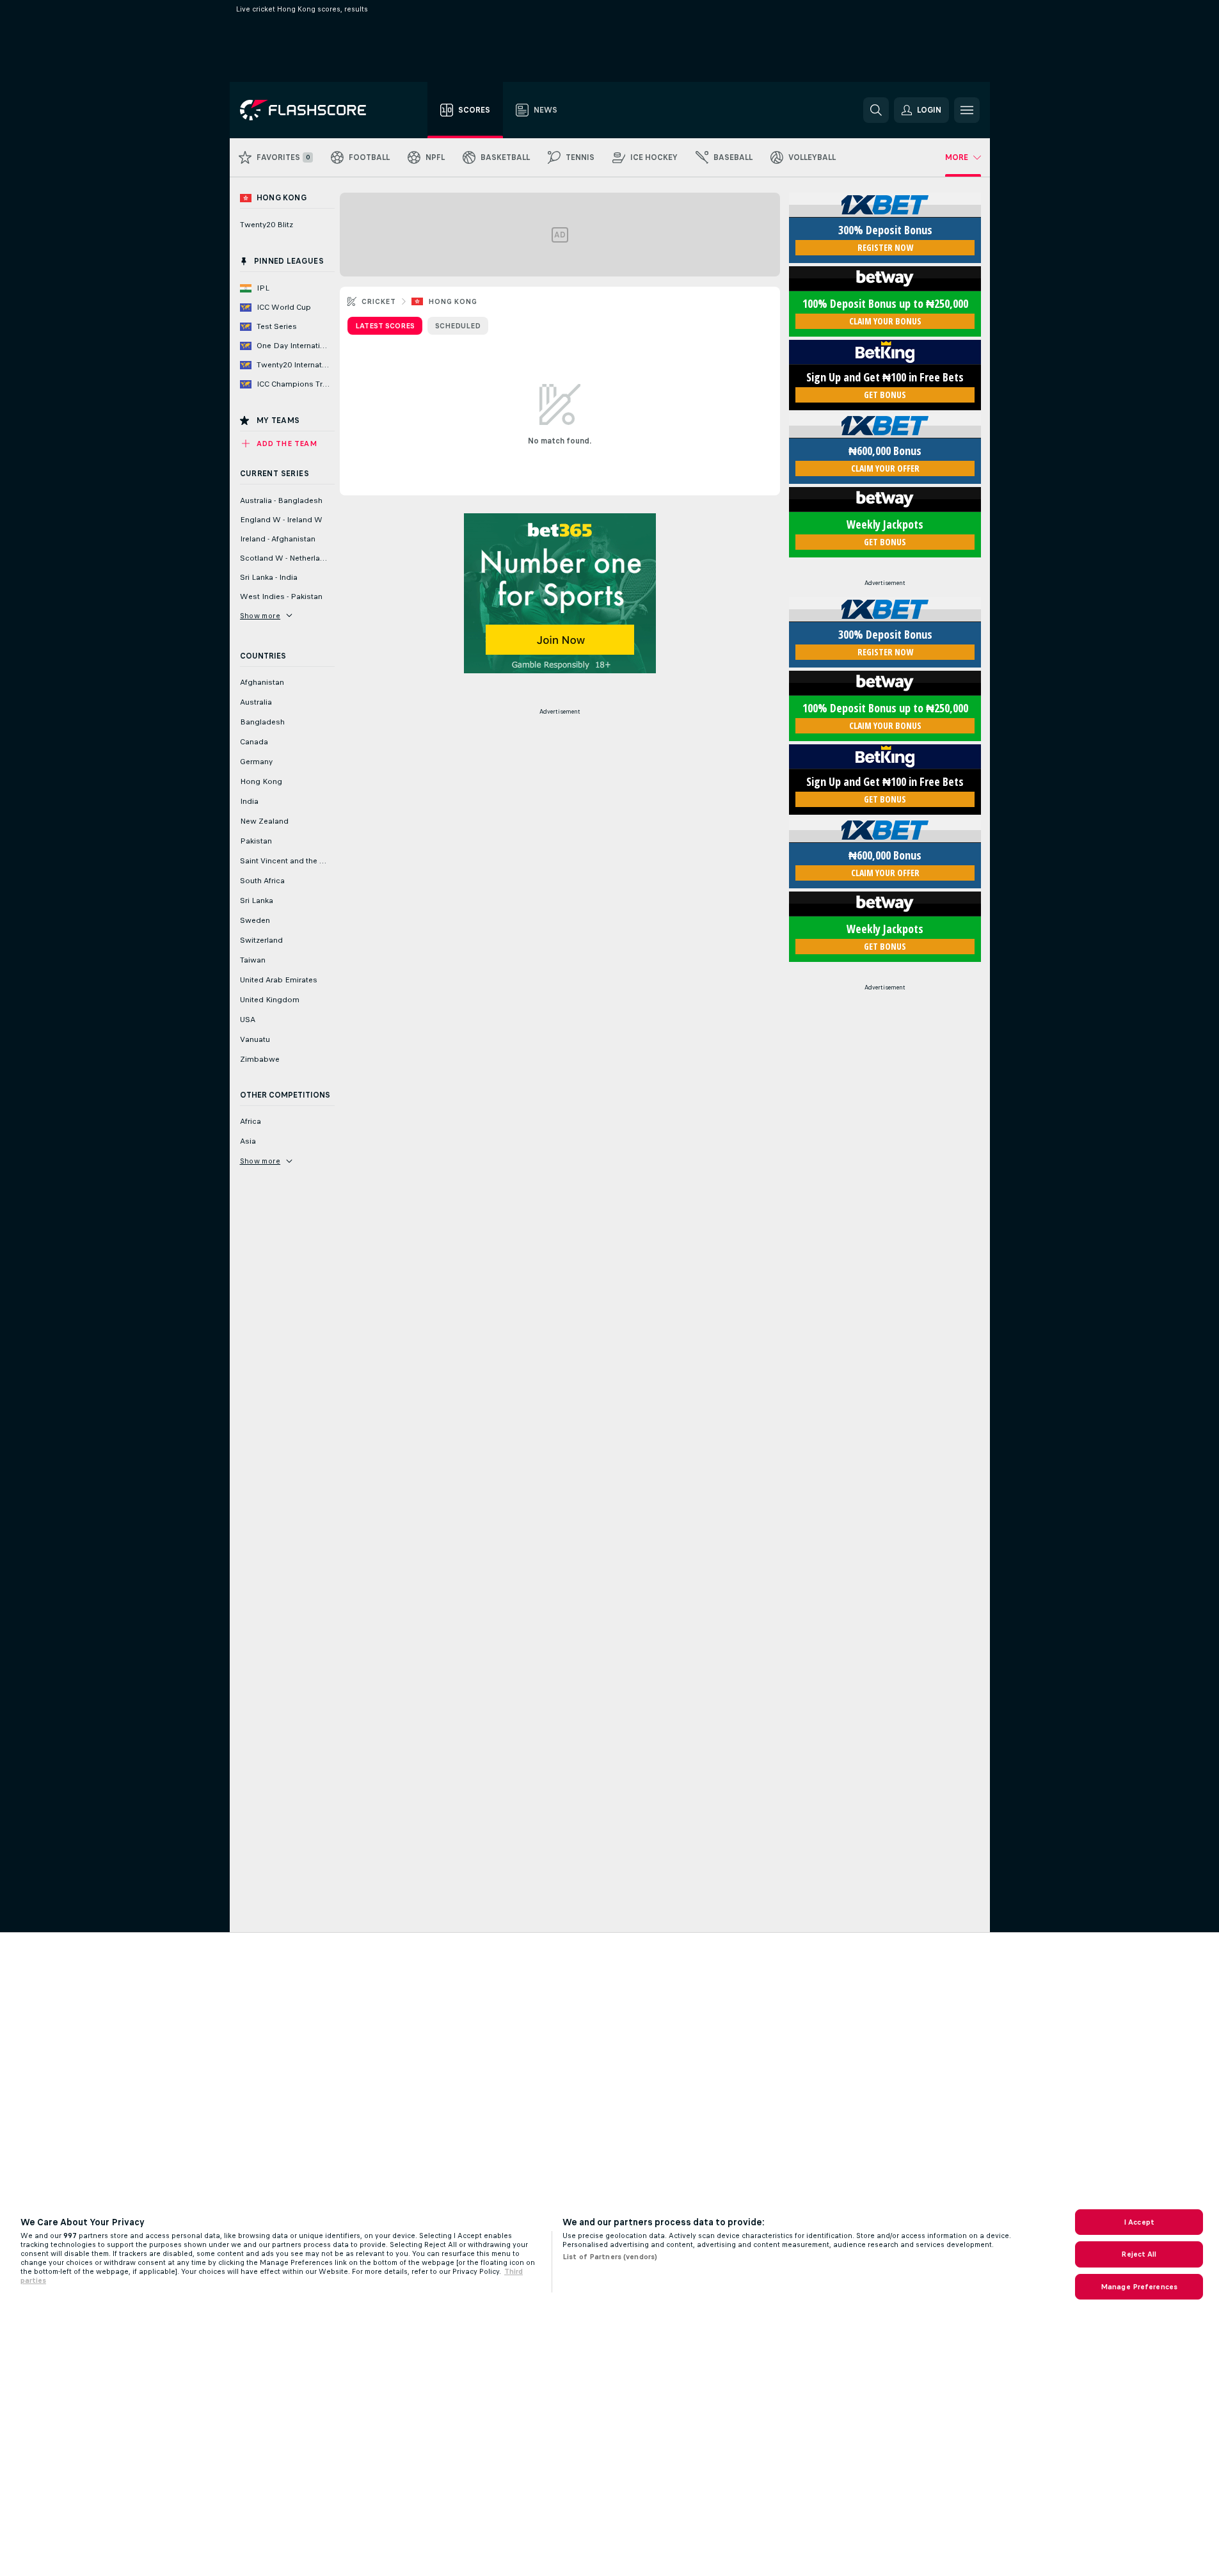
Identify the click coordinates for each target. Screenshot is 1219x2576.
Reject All (1139, 2254)
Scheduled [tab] (458, 326)
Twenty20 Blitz (267, 225)
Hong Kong (452, 301)
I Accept (1139, 2222)
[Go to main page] (312, 110)
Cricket (379, 301)
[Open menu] (967, 110)
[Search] (876, 110)
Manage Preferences (1139, 2287)
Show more (260, 616)
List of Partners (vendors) (610, 2257)
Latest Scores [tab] (385, 326)
